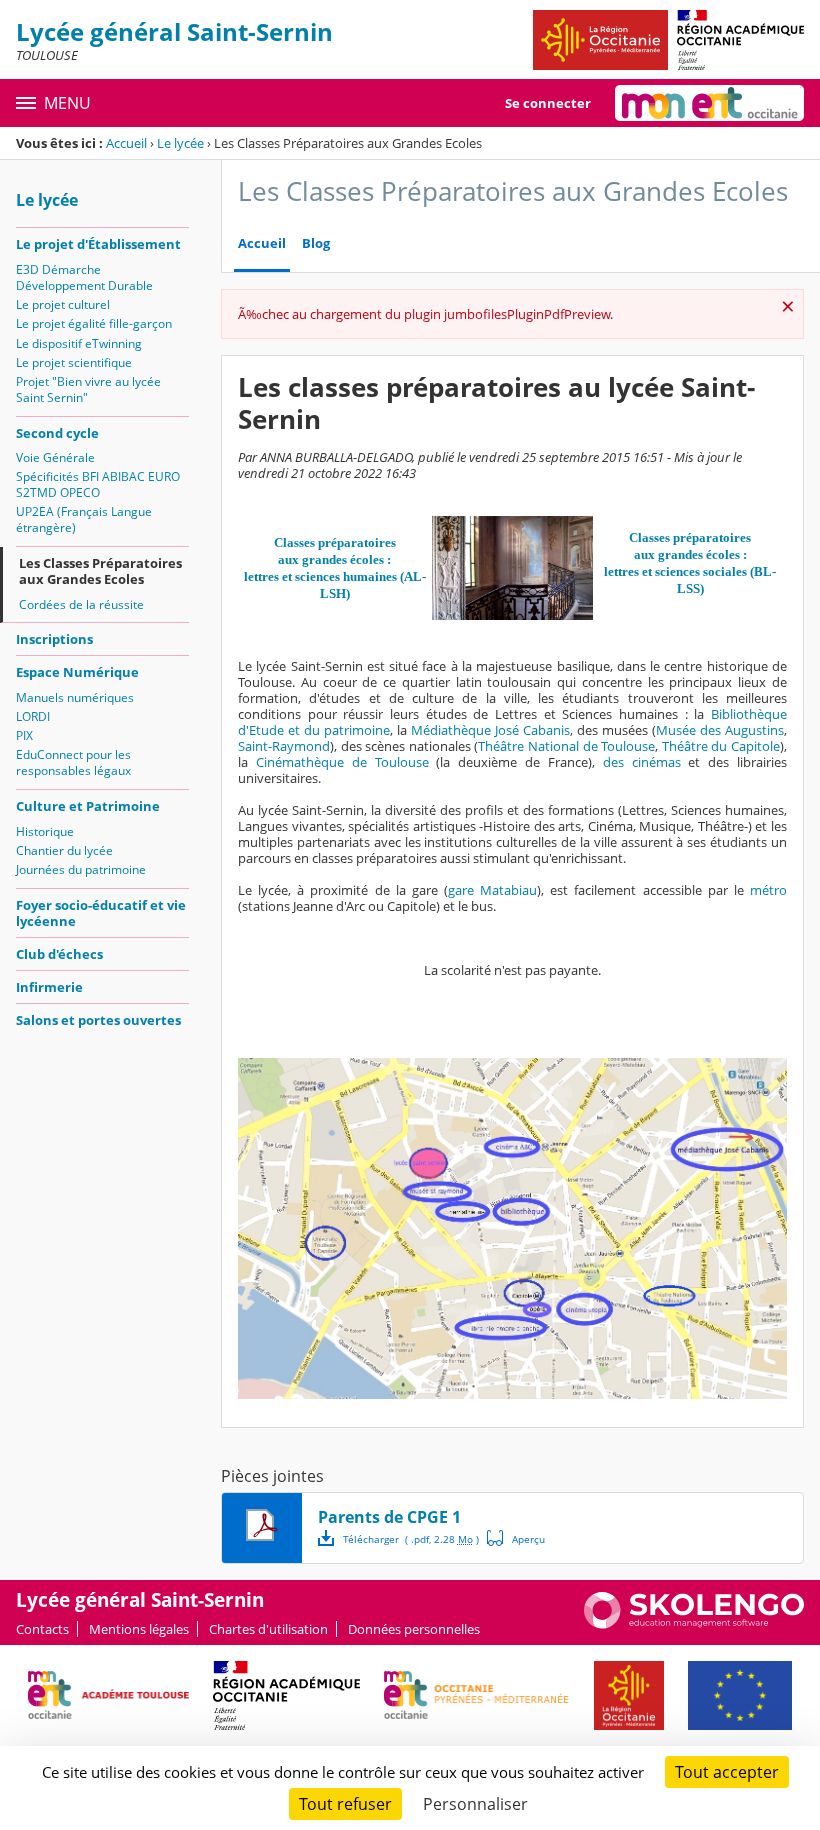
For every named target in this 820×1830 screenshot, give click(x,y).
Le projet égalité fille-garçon (94, 323)
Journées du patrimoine (81, 869)
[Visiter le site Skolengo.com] (694, 1624)
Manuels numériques (75, 697)
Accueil (126, 143)
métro (768, 890)
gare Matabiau (492, 890)
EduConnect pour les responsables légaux (73, 762)
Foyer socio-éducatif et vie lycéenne (101, 913)
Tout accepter (727, 1772)
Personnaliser (475, 1804)
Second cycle (57, 433)
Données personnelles (414, 1629)
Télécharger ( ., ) (411, 1539)
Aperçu (516, 1538)
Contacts (42, 1629)
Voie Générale (55, 457)
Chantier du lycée (64, 850)
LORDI (33, 716)
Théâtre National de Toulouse (566, 746)
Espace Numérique (77, 672)
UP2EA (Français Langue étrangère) (84, 519)
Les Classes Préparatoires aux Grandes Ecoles (100, 571)
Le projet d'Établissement (98, 244)
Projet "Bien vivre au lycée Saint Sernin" (88, 389)
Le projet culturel (63, 304)
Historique (45, 831)
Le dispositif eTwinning (79, 343)
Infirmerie (49, 987)
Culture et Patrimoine (88, 806)
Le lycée (180, 143)
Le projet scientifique (74, 362)
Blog (316, 243)
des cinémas (642, 762)
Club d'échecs (59, 954)
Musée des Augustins (720, 730)
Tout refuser (345, 1804)
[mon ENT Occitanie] (709, 103)
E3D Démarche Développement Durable (84, 277)
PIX (24, 735)
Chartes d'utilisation (268, 1629)
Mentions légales (139, 1629)
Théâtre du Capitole (721, 746)
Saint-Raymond (284, 746)
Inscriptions (54, 639)
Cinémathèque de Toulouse (342, 762)
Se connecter (548, 103)
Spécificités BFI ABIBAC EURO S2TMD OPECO (98, 484)
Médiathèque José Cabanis (490, 730)
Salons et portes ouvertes (98, 1020)
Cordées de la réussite (81, 604)
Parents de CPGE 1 (389, 1517)
